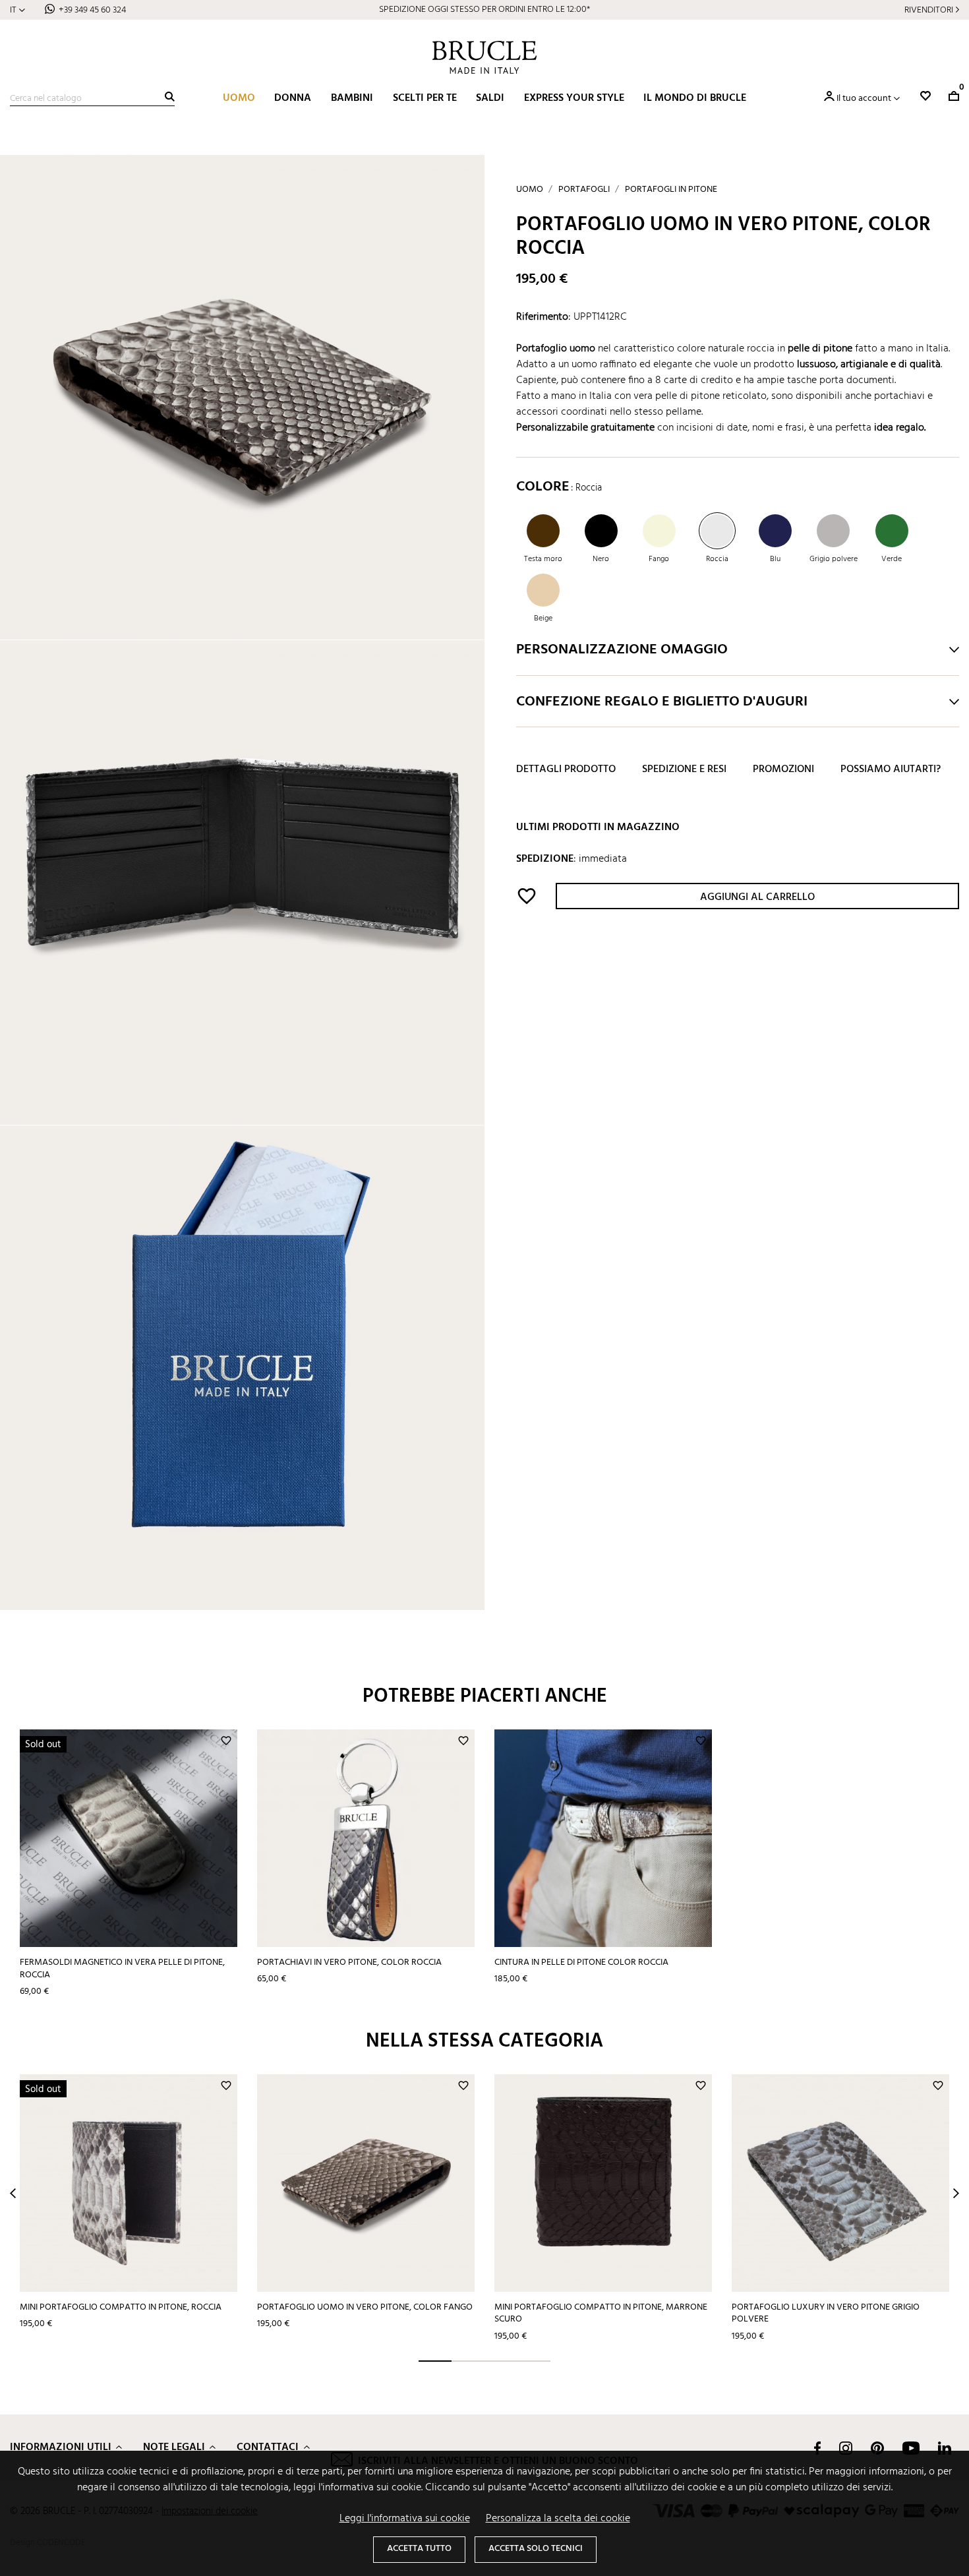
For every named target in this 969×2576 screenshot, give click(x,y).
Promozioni (783, 770)
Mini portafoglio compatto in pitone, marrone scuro (601, 2314)
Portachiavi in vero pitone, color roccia (349, 1962)
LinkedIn (945, 2448)
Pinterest (877, 2448)
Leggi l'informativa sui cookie (405, 2519)
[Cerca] (170, 97)
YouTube (911, 2448)
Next (956, 2193)
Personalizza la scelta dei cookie (558, 2519)
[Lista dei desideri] (925, 96)
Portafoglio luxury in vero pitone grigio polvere (826, 2314)
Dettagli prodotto (566, 770)
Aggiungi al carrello (757, 898)
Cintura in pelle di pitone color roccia (581, 1962)
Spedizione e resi (684, 770)
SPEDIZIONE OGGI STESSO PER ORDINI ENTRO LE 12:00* (484, 10)
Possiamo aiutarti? (891, 770)
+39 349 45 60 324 (92, 10)
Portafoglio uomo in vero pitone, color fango (365, 2307)
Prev (13, 2193)
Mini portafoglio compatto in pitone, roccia (121, 2307)
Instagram (846, 2448)
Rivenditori (929, 10)
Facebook (817, 2448)
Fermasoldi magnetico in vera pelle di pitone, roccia (122, 1969)
